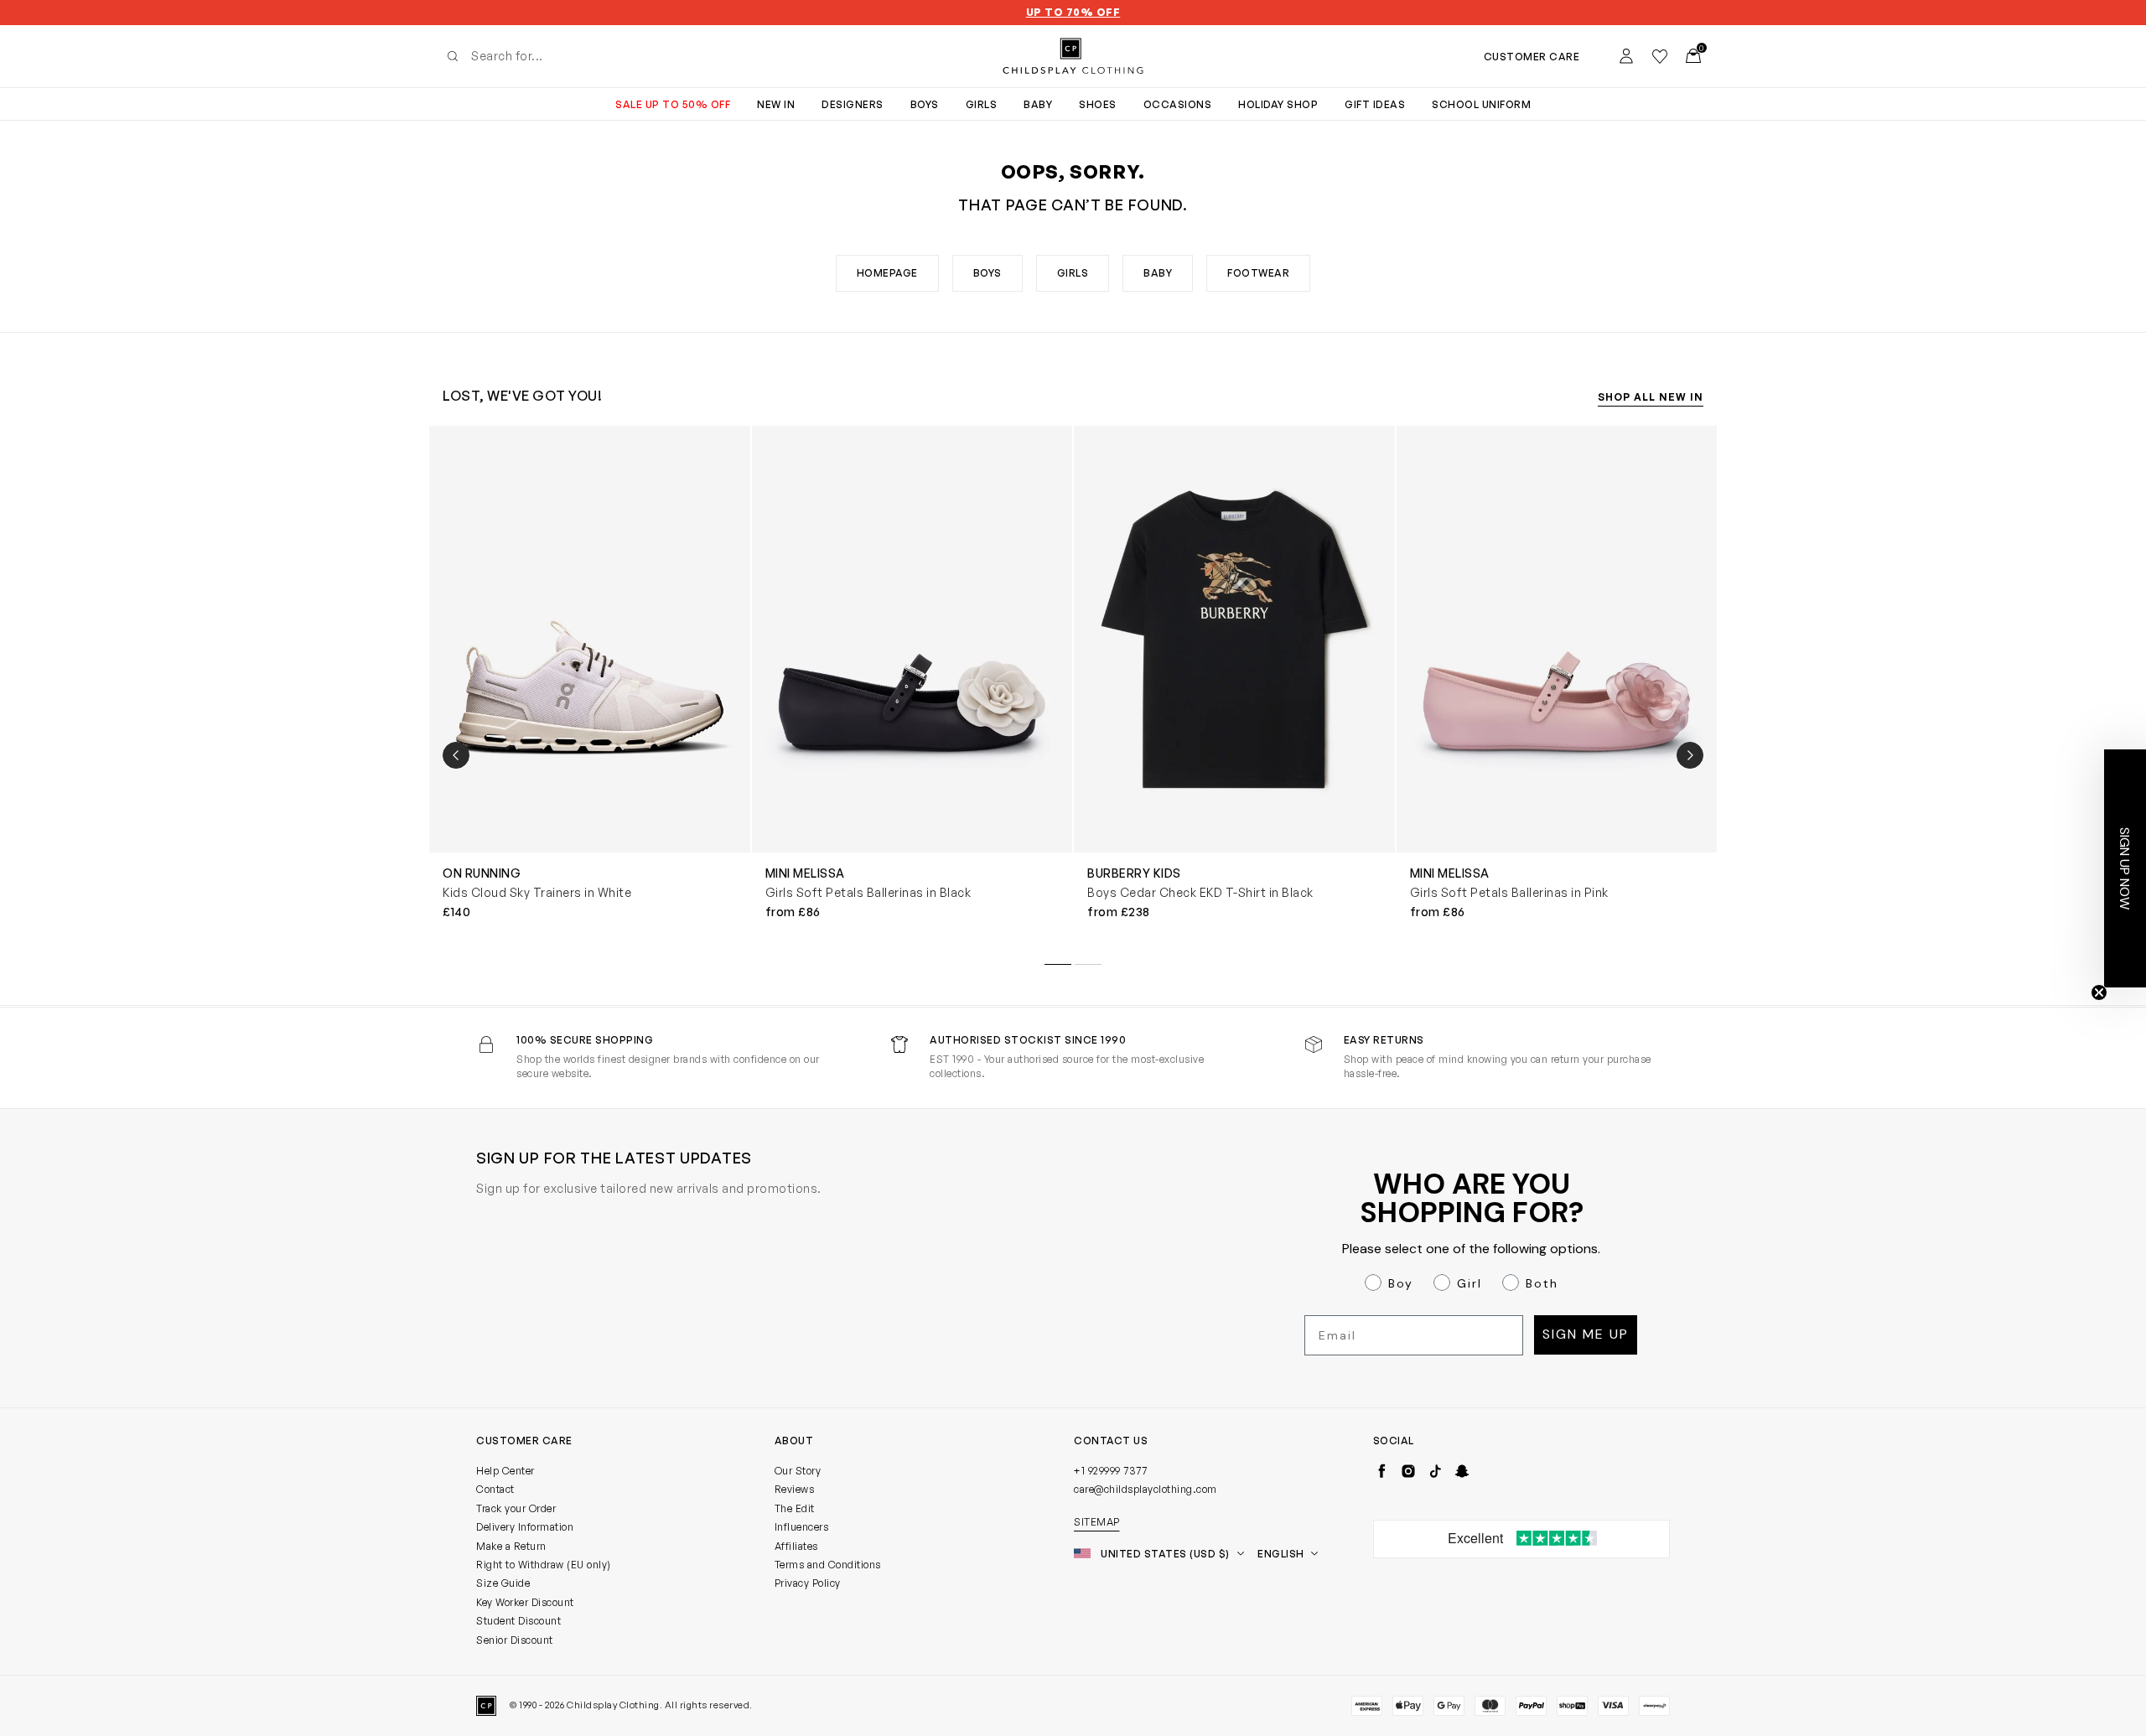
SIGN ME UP (910, 1025)
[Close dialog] (1379, 671)
